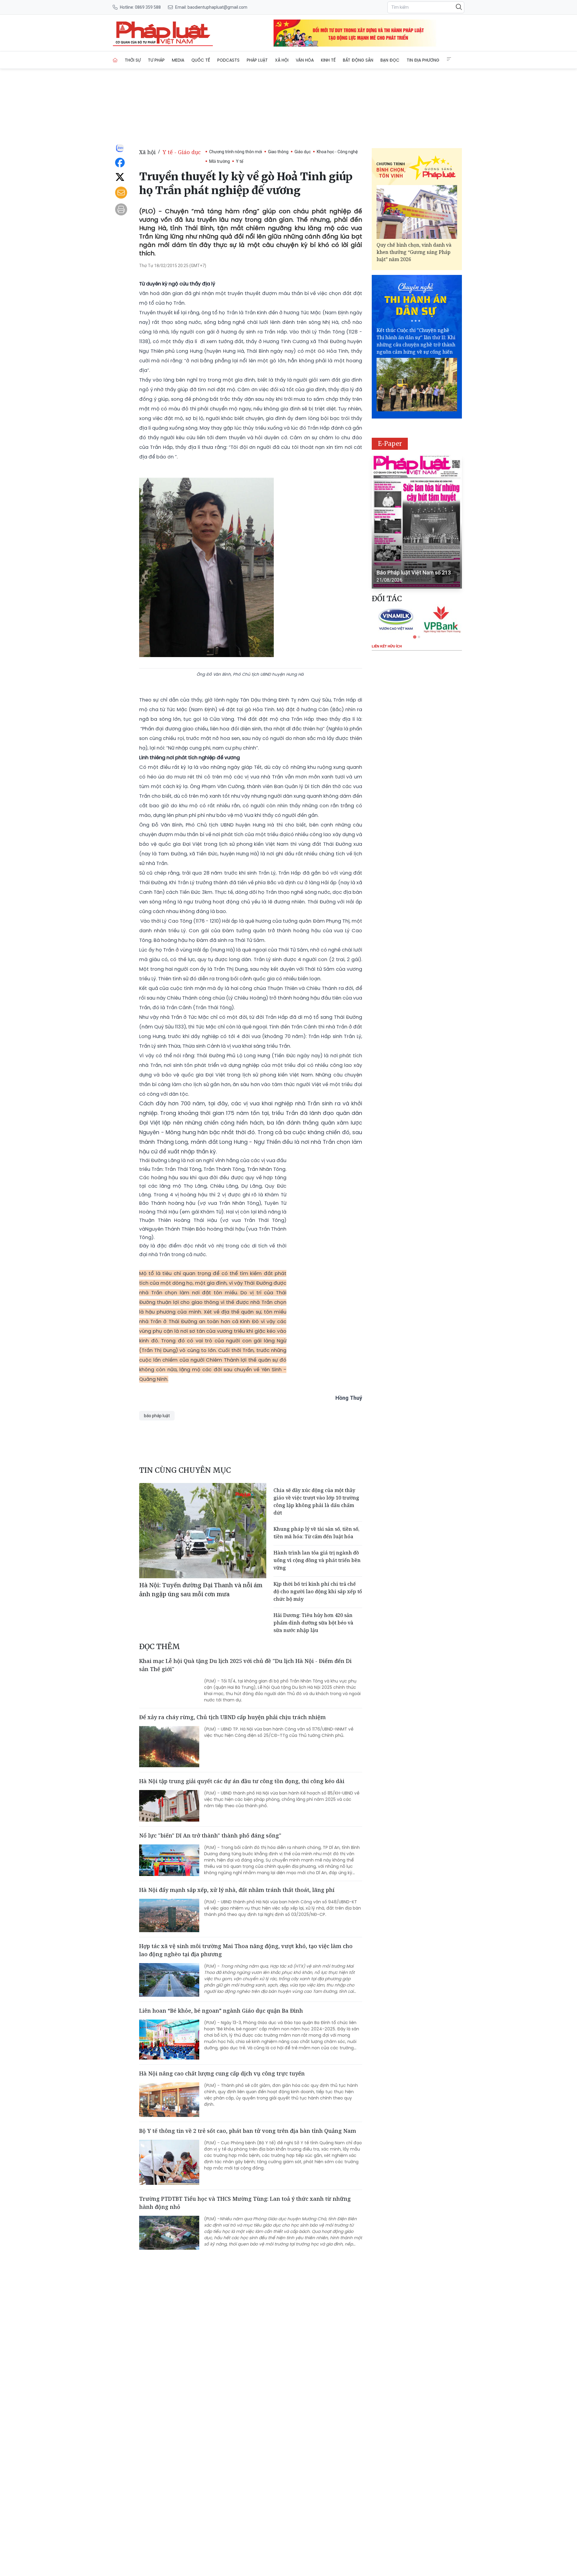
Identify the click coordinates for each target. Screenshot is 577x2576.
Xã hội (282, 60)
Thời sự (133, 60)
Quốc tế (201, 60)
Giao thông (278, 152)
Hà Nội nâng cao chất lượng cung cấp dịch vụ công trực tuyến (222, 2073)
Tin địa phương (423, 60)
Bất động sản (358, 60)
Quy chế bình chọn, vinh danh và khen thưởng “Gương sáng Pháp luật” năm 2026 (414, 252)
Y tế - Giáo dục (182, 152)
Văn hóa (305, 60)
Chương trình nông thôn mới (236, 152)
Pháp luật (257, 60)
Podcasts (228, 60)
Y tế (240, 161)
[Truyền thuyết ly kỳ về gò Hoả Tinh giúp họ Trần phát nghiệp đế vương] (163, 33)
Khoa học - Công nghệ (337, 152)
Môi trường (220, 161)
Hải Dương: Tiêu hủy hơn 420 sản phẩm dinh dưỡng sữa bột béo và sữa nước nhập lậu (313, 1623)
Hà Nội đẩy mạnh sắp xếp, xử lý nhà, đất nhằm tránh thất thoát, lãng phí (237, 1890)
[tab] (415, 637)
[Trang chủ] (115, 60)
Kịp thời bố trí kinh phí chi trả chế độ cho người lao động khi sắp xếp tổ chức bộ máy (318, 1591)
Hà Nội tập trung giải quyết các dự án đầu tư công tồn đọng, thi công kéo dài (242, 1781)
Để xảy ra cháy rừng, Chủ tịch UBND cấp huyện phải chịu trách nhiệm (232, 1717)
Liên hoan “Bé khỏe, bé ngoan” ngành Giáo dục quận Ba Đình (221, 2011)
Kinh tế (328, 60)
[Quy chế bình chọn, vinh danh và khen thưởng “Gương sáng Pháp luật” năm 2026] (417, 212)
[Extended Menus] (449, 59)
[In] (121, 209)
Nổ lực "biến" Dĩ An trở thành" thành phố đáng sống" (210, 1835)
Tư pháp (156, 60)
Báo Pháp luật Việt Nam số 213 (414, 572)
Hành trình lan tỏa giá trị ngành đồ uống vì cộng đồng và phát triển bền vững (317, 1560)
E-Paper (390, 444)
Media (178, 60)
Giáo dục (303, 152)
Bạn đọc (390, 60)
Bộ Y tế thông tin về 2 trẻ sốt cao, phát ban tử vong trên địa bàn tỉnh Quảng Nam (248, 2131)
